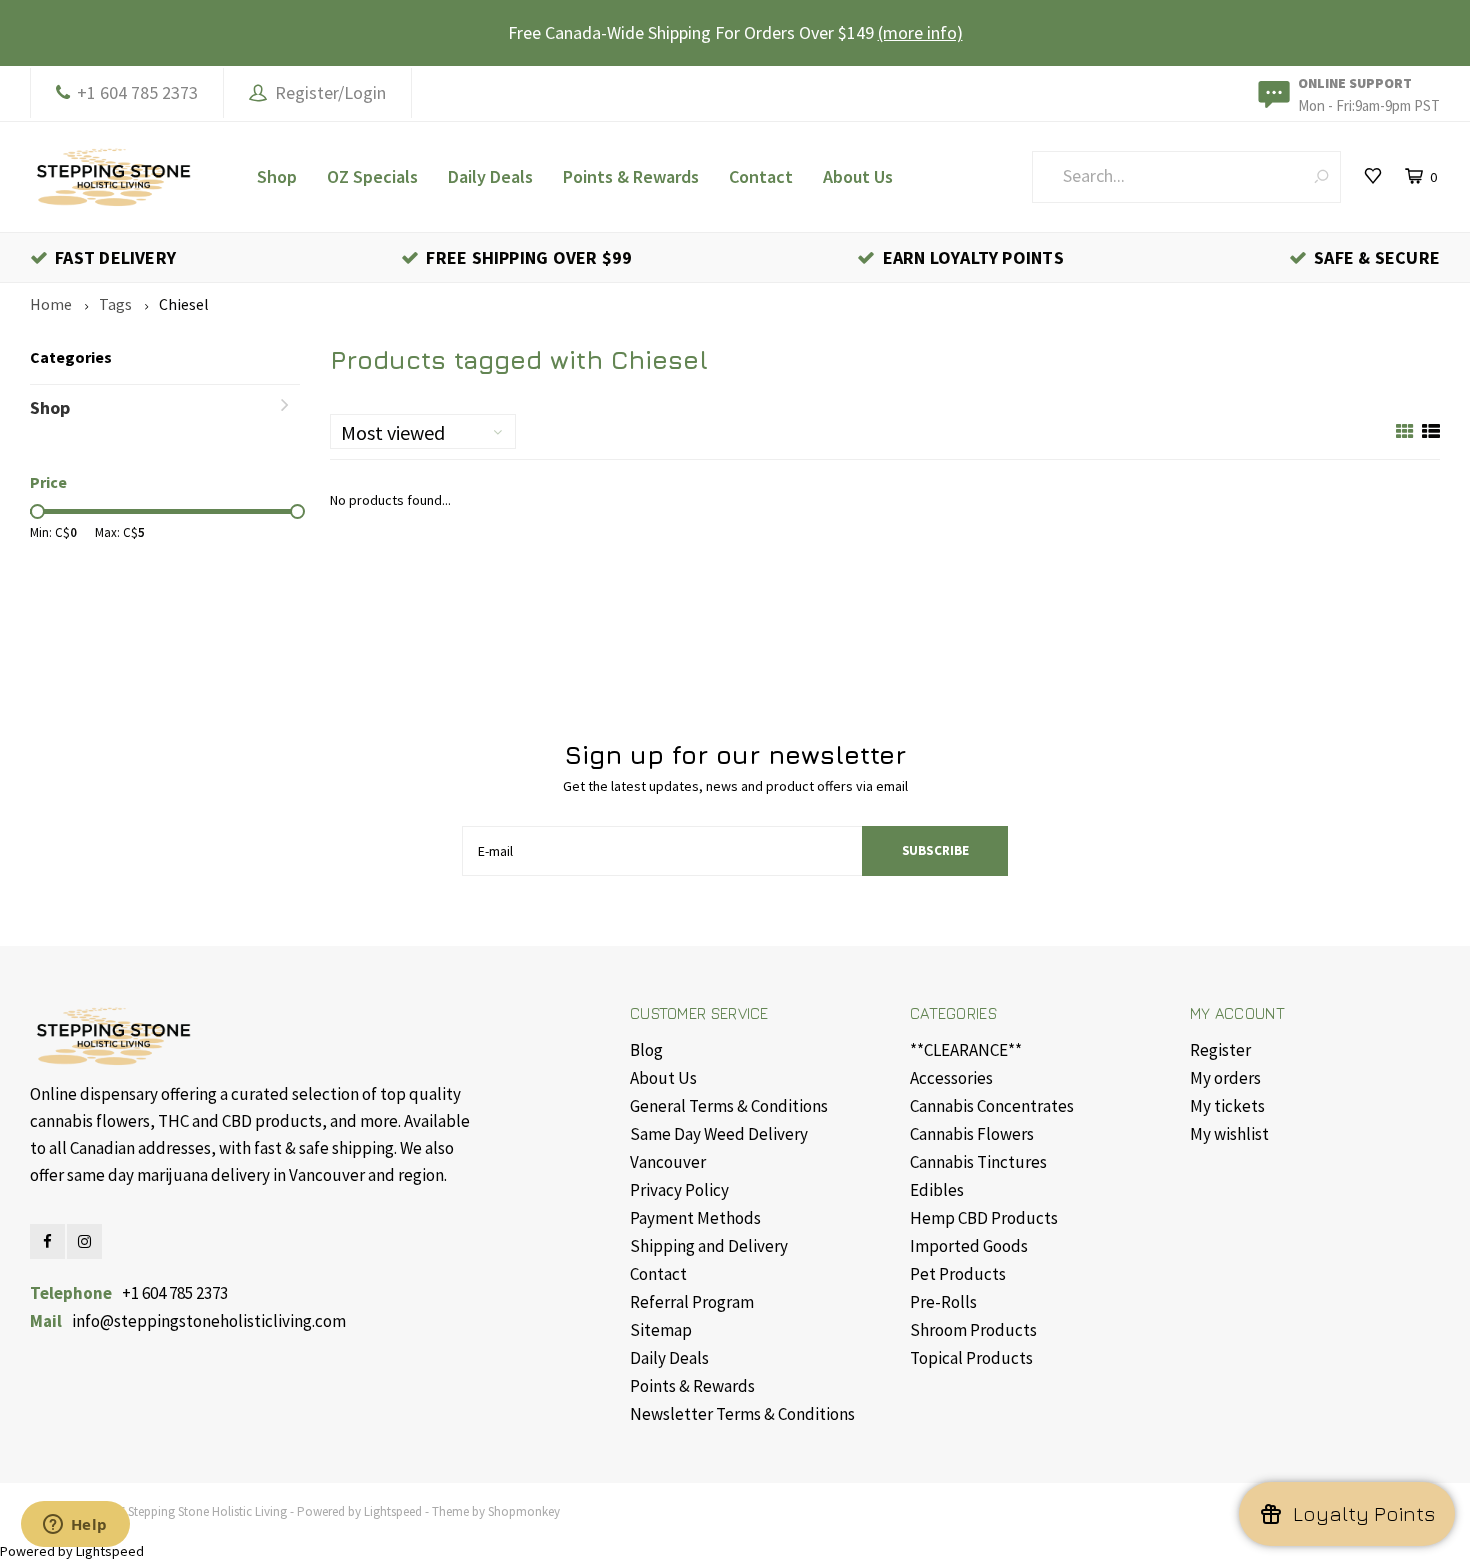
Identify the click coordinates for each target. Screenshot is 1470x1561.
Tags (115, 304)
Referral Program (692, 1302)
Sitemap (661, 1330)
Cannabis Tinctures (978, 1162)
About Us (858, 176)
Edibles (937, 1190)
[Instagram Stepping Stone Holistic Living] (84, 1241)
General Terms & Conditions (729, 1106)
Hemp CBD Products (984, 1218)
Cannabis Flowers (972, 1134)
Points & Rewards (631, 176)
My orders (1225, 1078)
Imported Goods (969, 1246)
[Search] (1321, 176)
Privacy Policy (679, 1190)
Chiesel (184, 304)
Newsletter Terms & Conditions (742, 1414)
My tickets (1227, 1106)
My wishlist (1229, 1134)
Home (51, 304)
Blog (646, 1050)
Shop (277, 176)
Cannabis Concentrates (992, 1106)
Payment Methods (695, 1218)
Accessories (951, 1078)
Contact (761, 176)
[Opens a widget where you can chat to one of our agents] (75, 1526)
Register (1220, 1050)
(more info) (920, 32)
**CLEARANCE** (966, 1050)
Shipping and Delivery (709, 1246)
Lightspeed (393, 1511)
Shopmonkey (524, 1511)
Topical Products (971, 1358)
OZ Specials (372, 176)
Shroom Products (973, 1330)
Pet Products (958, 1274)
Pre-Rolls (943, 1302)
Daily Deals (490, 176)
